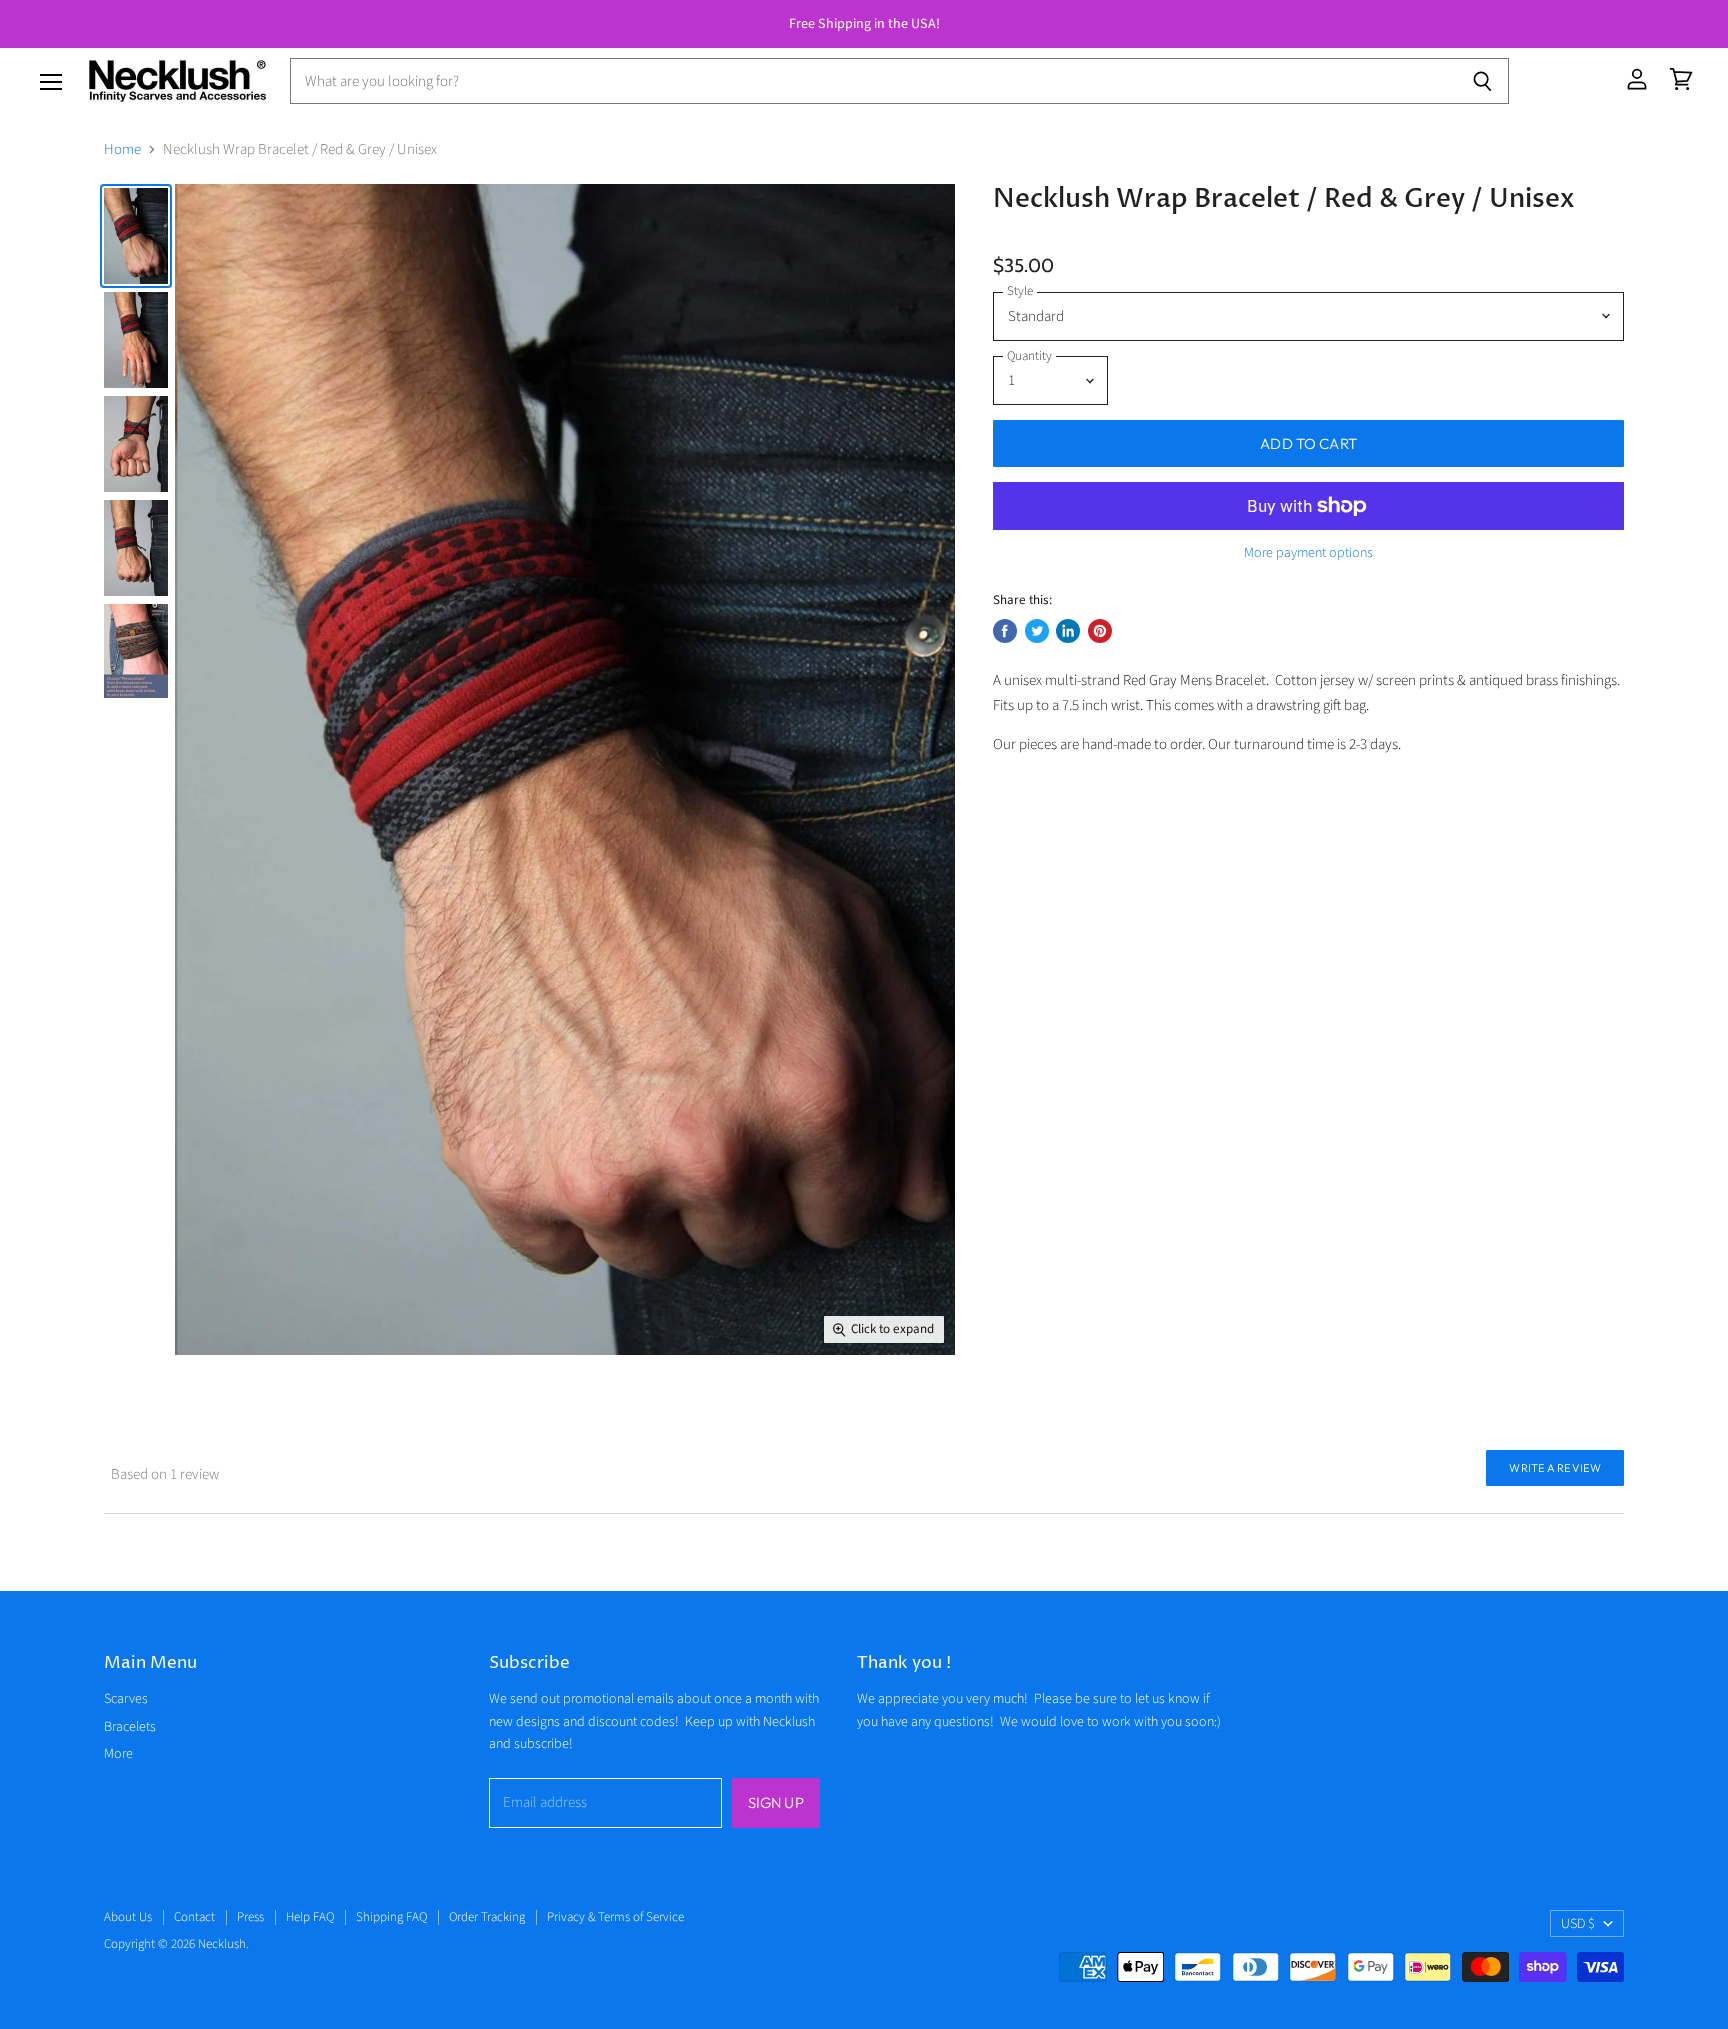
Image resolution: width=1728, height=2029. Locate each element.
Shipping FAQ (391, 1917)
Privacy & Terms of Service (615, 1917)
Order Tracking (487, 1917)
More (118, 1754)
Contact (194, 1917)
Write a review (1555, 1468)
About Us (128, 1917)
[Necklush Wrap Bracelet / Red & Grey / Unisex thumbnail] (136, 651)
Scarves (126, 1699)
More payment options (1308, 553)
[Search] (1482, 81)
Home (122, 149)
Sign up (776, 1802)
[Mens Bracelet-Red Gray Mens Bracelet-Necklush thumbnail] (136, 236)
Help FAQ (310, 1917)
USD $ (1578, 1924)
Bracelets (130, 1727)
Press (250, 1917)
